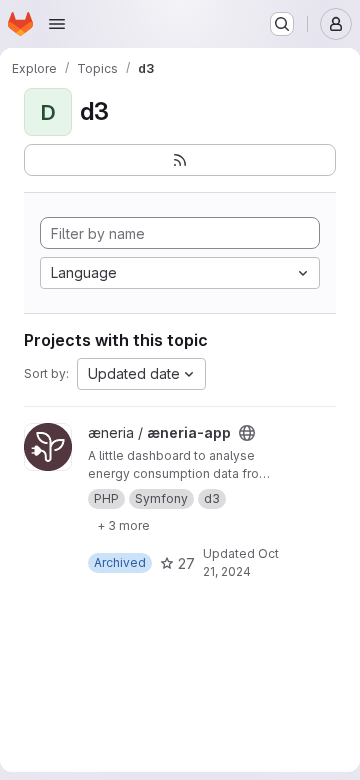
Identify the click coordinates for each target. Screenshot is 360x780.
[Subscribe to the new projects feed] (180, 160)
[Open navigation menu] (57, 24)
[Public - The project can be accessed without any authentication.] (247, 433)
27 (186, 563)
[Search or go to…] (282, 24)
